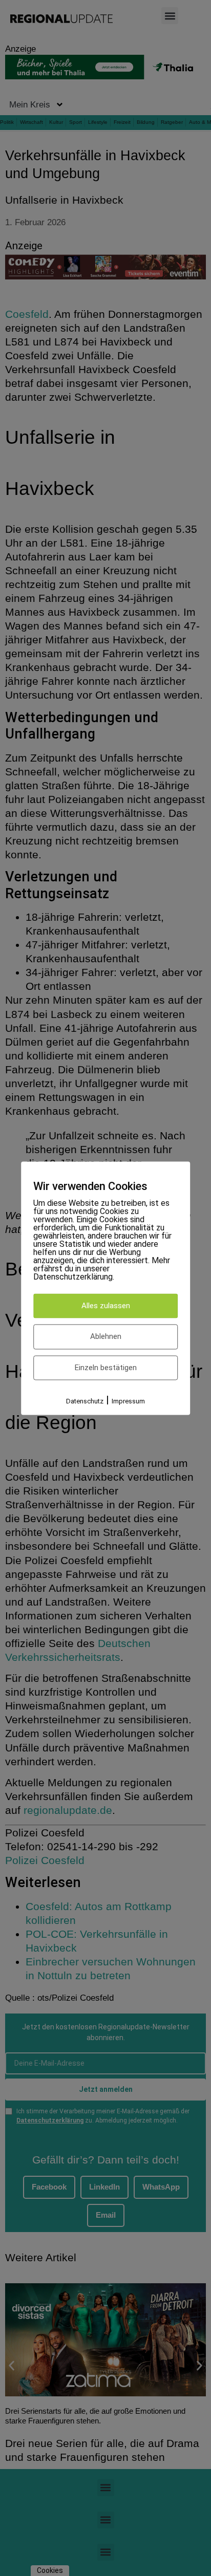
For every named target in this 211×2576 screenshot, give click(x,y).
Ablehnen (106, 1337)
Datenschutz (85, 1402)
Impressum (128, 1402)
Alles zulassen (106, 1306)
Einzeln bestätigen (106, 1368)
